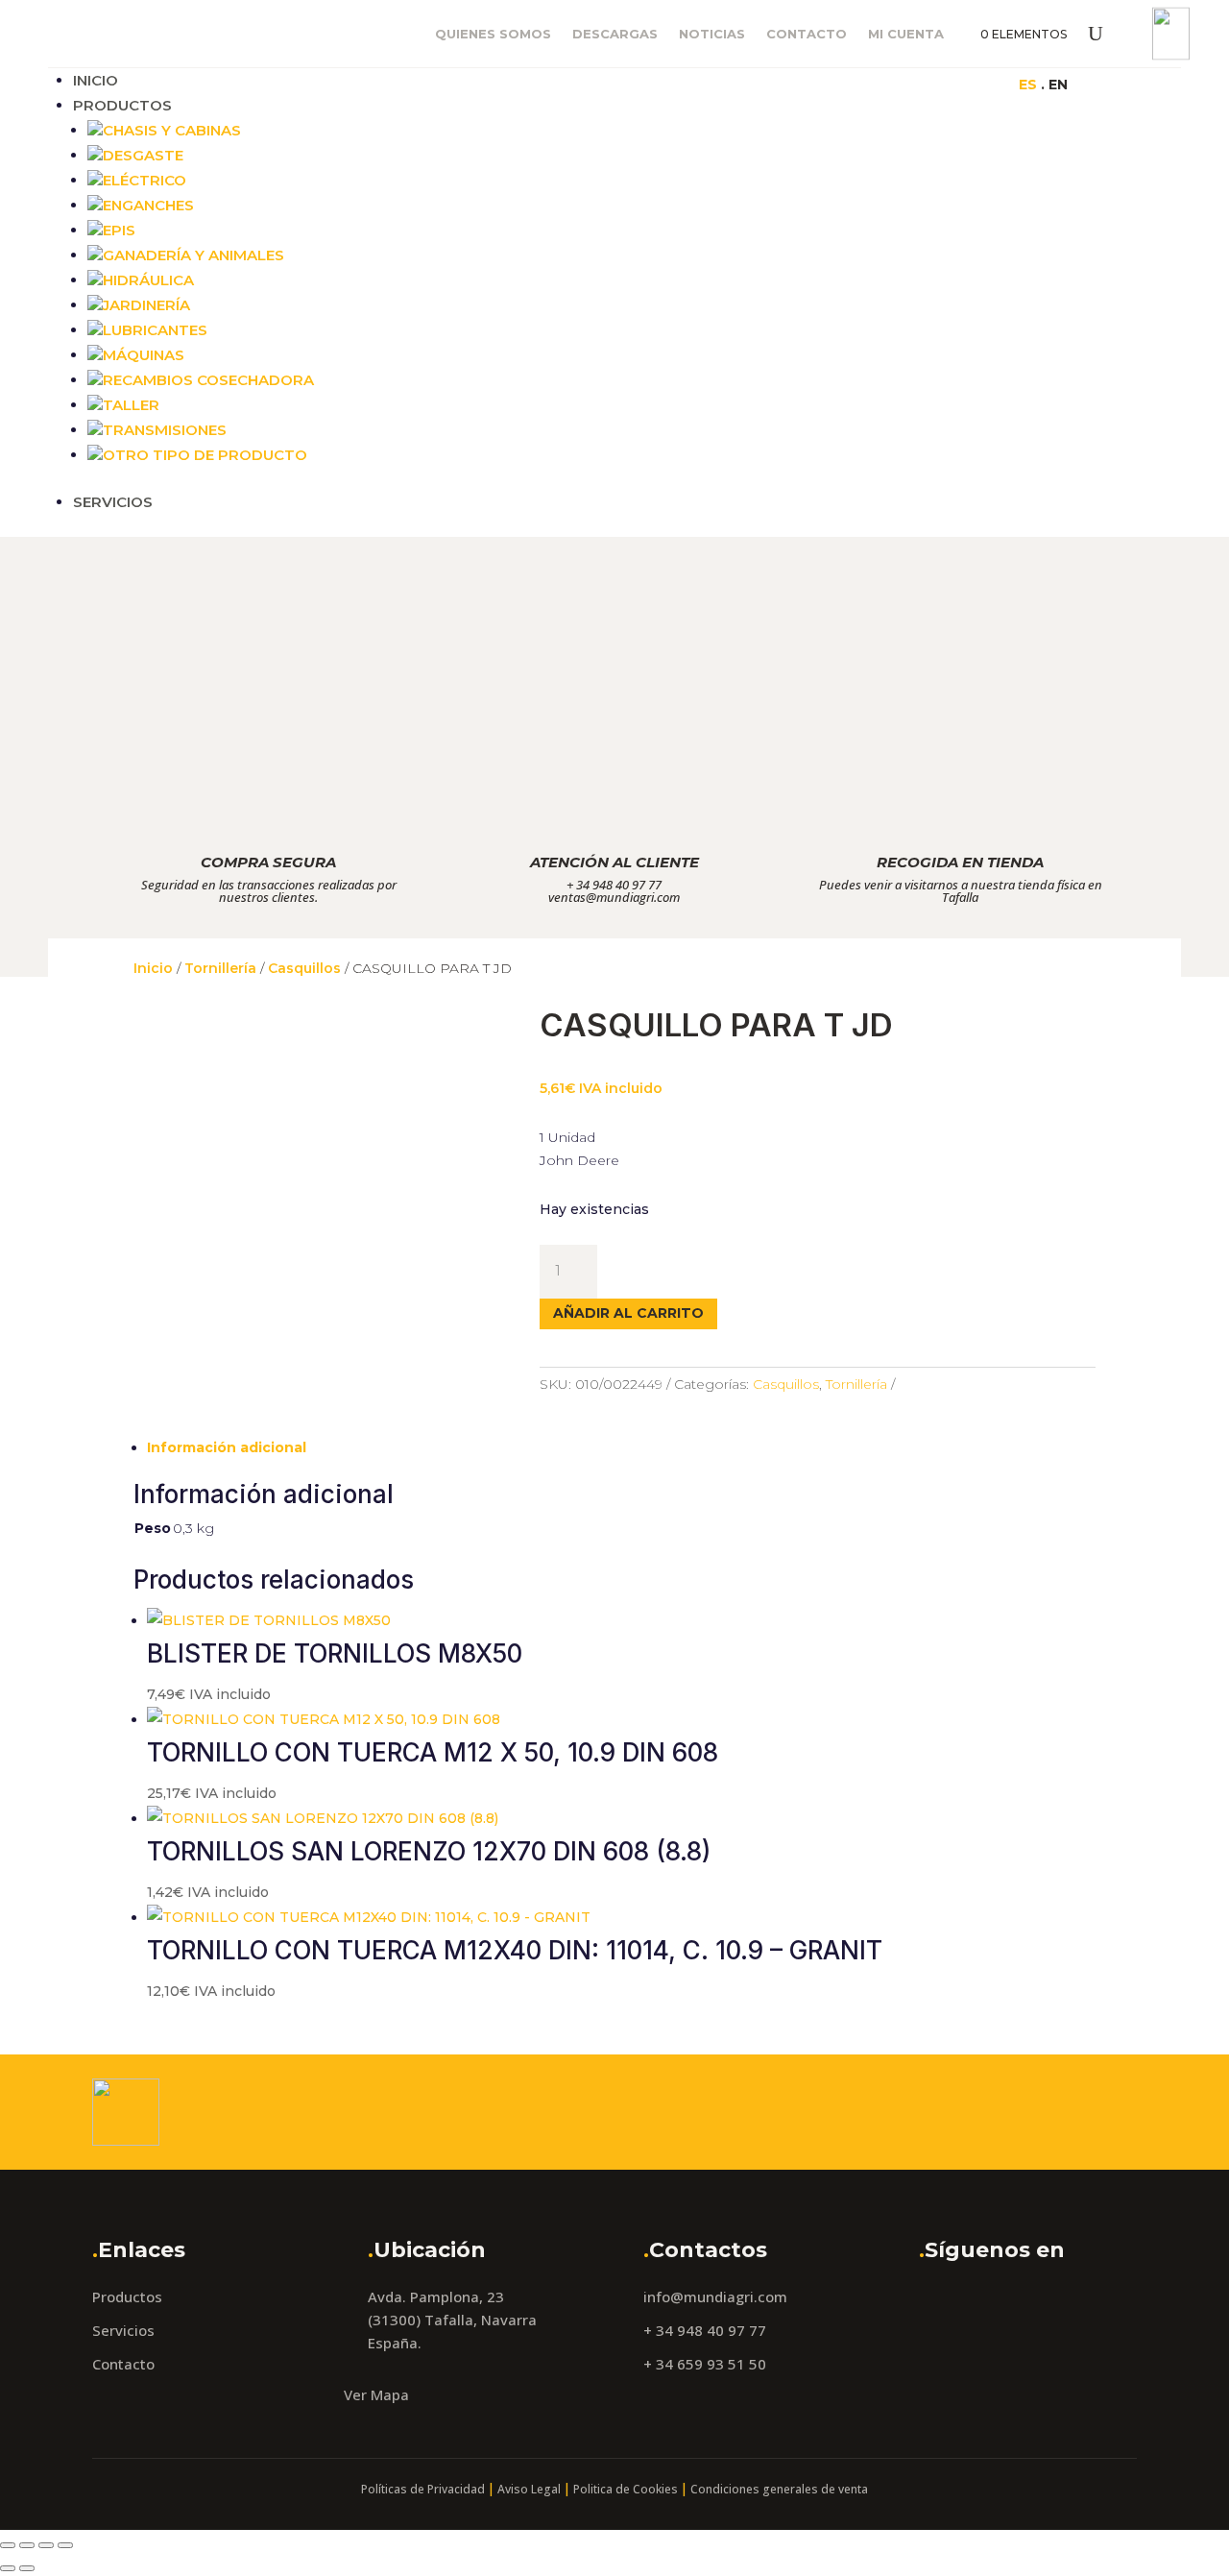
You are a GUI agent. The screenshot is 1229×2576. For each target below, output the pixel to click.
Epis (119, 230)
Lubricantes (155, 330)
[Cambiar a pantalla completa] (27, 2545)
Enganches (148, 205)
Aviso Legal (529, 2489)
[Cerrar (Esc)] (65, 2545)
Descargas (615, 34)
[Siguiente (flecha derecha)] (27, 2568)
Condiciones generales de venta (779, 2489)
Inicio (96, 80)
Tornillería (220, 968)
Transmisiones (165, 430)
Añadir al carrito (628, 1313)
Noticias (712, 34)
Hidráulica (148, 280)
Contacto (807, 34)
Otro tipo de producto (205, 455)
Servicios (113, 502)
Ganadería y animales (193, 255)
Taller (131, 405)
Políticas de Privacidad (423, 2489)
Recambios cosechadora (208, 380)
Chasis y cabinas (172, 130)
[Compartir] (46, 2545)
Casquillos (304, 968)
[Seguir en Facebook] (853, 84)
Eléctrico (145, 180)
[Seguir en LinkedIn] (929, 84)
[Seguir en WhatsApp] (968, 84)
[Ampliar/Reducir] (8, 2545)
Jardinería (146, 305)
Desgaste (143, 155)
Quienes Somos (493, 34)
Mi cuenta (906, 34)
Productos (122, 105)
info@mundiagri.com (715, 2297)
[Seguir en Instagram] (891, 84)
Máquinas (144, 355)
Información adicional (227, 1447)
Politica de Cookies (626, 2489)
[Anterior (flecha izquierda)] (8, 2568)
